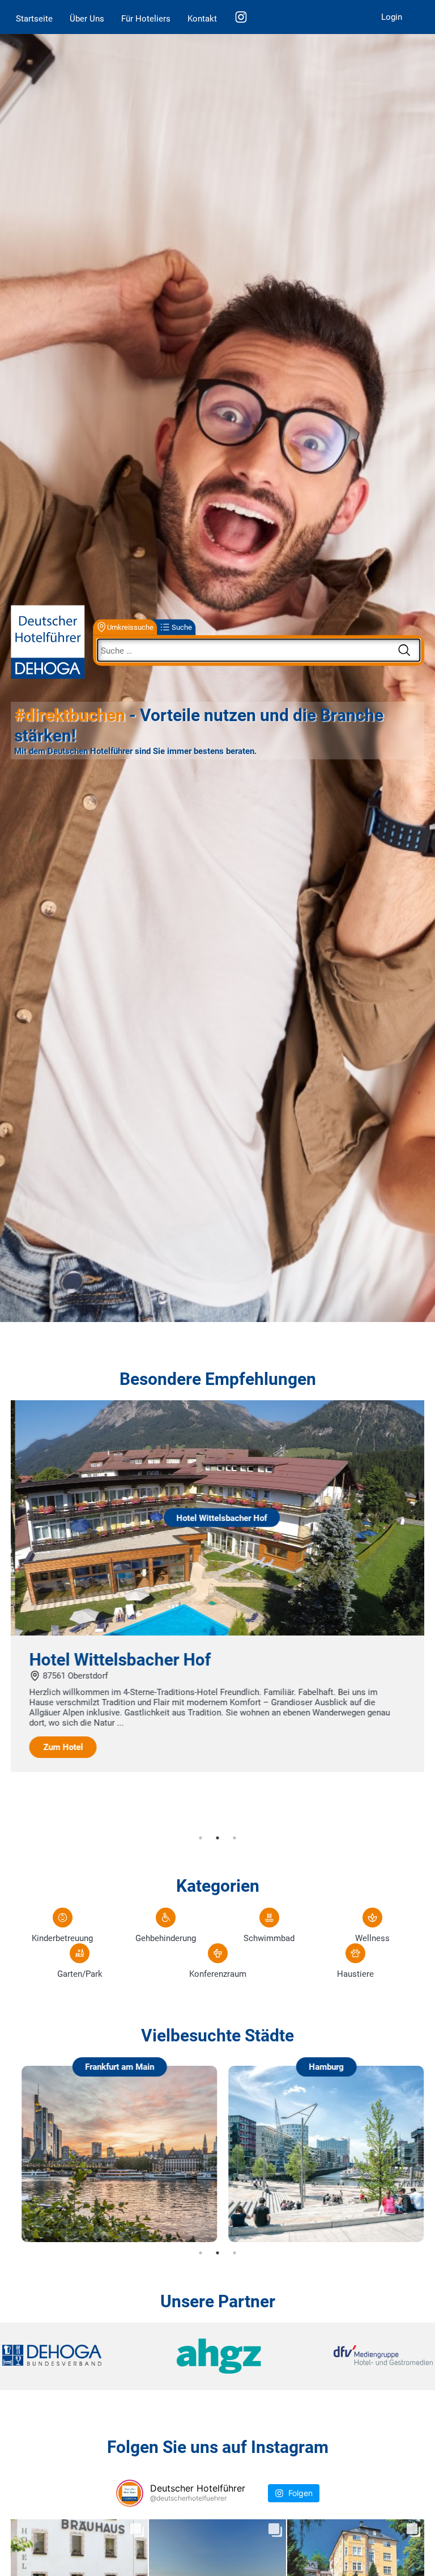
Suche (182, 627)
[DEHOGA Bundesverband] (74, 2356)
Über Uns (87, 19)
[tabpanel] (217, 1586)
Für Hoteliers (146, 19)
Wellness (372, 1938)
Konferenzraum (218, 1974)
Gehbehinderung (166, 1938)
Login (392, 17)
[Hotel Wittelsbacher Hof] (217, 1633)
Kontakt (202, 19)
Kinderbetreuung (62, 1938)
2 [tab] (217, 1838)
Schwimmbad (269, 1938)
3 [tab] (234, 1838)
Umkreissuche (130, 627)
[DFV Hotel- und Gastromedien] (361, 2356)
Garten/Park (80, 1974)
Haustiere (355, 1974)
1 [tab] (201, 1838)
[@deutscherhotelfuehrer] (130, 2493)
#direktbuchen (70, 715)
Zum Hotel (59, 1747)
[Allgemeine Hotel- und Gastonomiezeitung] (217, 2356)
